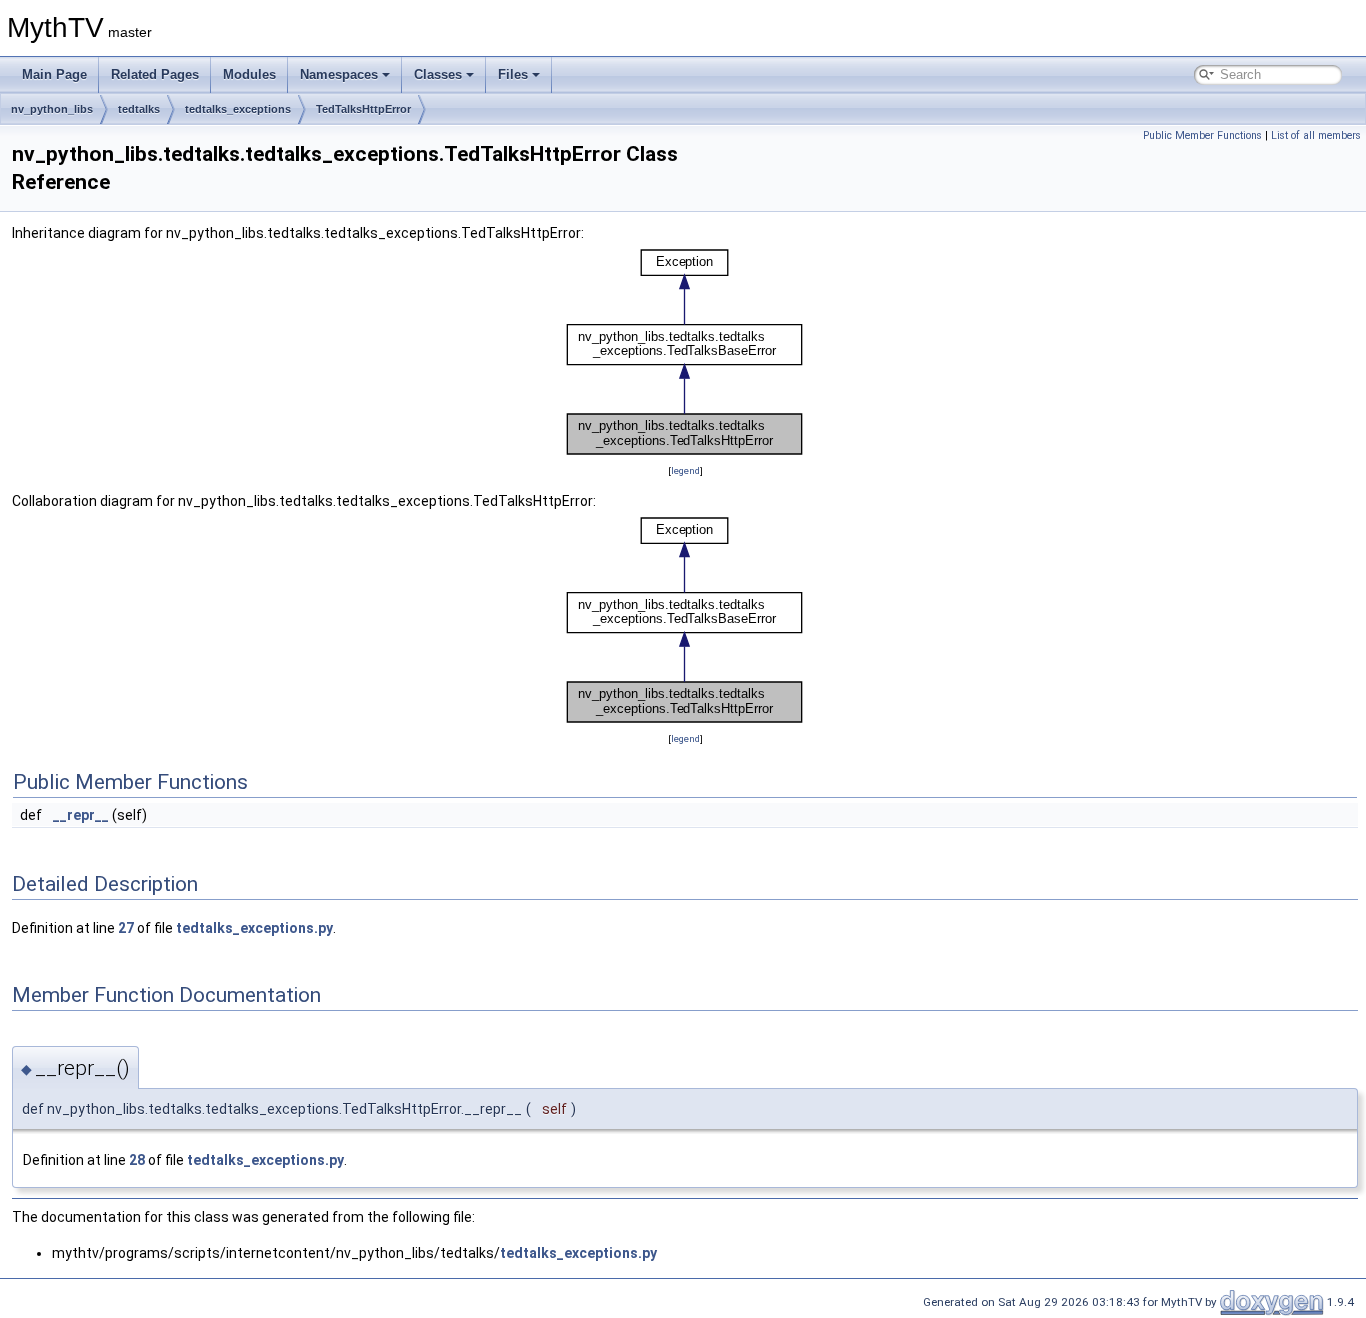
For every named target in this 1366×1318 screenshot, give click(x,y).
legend (685, 470)
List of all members (1316, 135)
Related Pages (155, 74)
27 (126, 928)
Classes (438, 74)
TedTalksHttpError (363, 109)
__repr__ (81, 815)
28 (137, 1160)
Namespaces (339, 74)
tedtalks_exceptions (238, 109)
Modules (249, 74)
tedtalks (139, 109)
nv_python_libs (52, 109)
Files (513, 74)
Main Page (54, 74)
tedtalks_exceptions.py (254, 928)
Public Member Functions (1202, 135)
